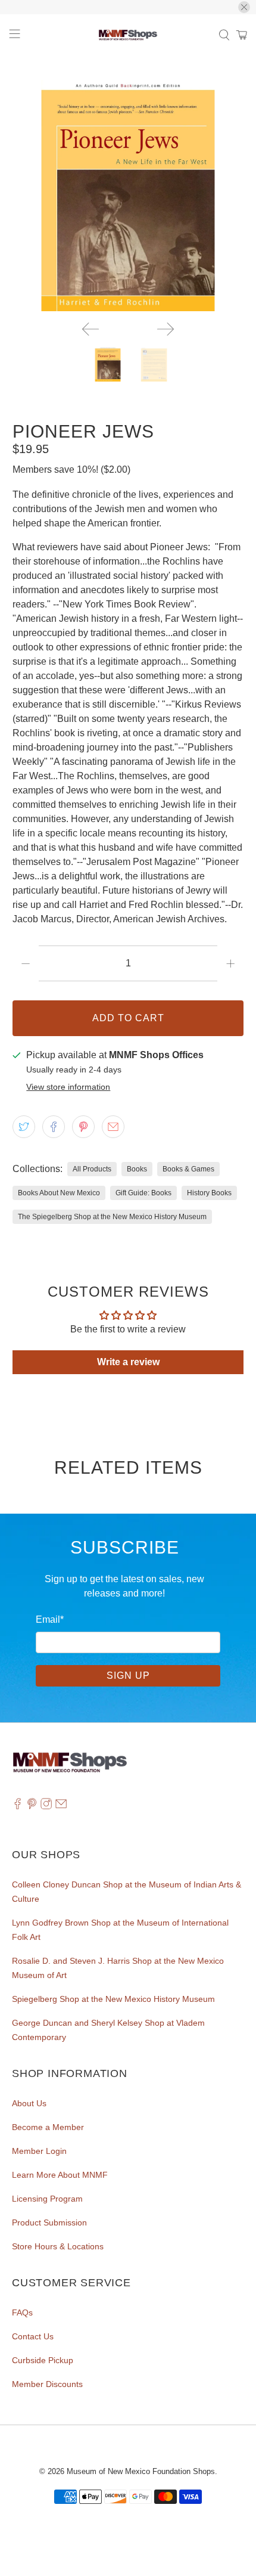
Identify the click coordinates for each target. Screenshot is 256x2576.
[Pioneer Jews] (128, 196)
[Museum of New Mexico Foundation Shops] (128, 35)
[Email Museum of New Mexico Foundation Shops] (61, 1806)
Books (137, 1169)
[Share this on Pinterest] (83, 1127)
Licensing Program (47, 2199)
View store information (68, 1087)
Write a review (128, 1362)
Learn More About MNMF (60, 2175)
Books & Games (188, 1169)
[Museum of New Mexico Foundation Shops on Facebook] (18, 1806)
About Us (29, 2103)
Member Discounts (47, 2384)
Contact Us (33, 2336)
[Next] (166, 329)
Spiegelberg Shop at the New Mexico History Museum (113, 1999)
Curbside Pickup (43, 2360)
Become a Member (48, 2127)
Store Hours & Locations (58, 2246)
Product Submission (49, 2222)
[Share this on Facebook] (54, 1127)
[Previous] (90, 329)
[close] (244, 7)
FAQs (22, 2312)
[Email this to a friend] (113, 1127)
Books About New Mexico (59, 1193)
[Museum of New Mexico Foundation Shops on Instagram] (46, 1806)
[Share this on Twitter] (24, 1127)
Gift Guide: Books (143, 1193)
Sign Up (128, 1676)
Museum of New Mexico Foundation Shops (141, 2471)
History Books (209, 1193)
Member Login (39, 2151)
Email (50, 1619)
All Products (92, 1169)
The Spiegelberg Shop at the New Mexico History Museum (112, 1217)
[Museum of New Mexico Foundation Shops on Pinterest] (32, 1806)
